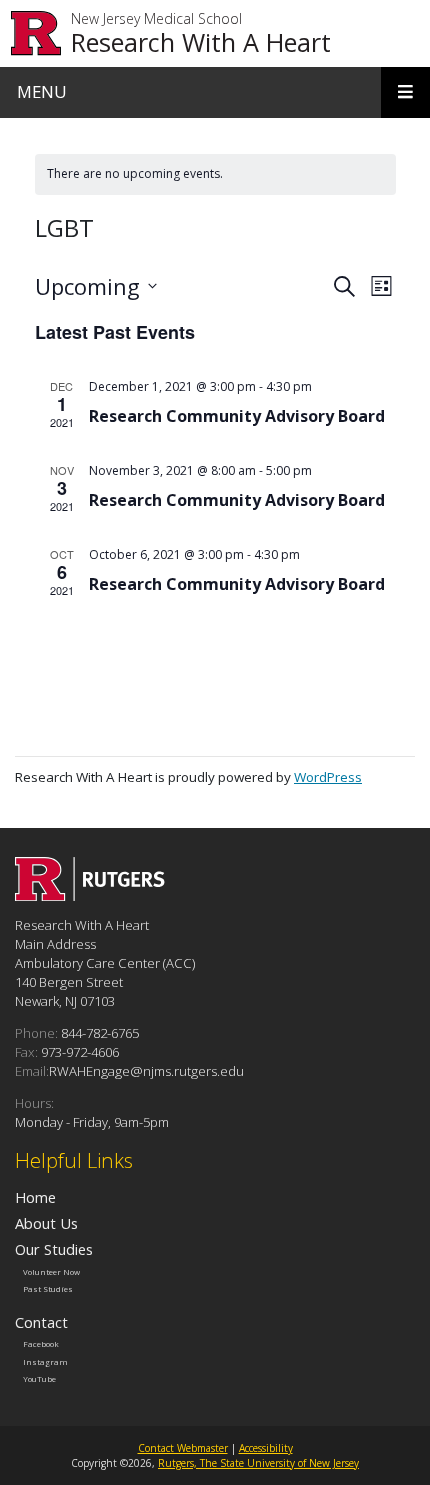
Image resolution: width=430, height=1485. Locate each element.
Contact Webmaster (183, 1448)
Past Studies (48, 1289)
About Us (46, 1223)
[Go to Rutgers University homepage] (36, 33)
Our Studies (54, 1249)
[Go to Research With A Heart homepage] (90, 895)
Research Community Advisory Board (237, 416)
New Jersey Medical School (156, 19)
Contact (41, 1322)
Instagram (45, 1361)
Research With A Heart (201, 42)
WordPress (328, 777)
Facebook (41, 1344)
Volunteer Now (51, 1271)
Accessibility (266, 1448)
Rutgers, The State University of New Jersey (258, 1463)
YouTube (39, 1379)
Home (35, 1197)
